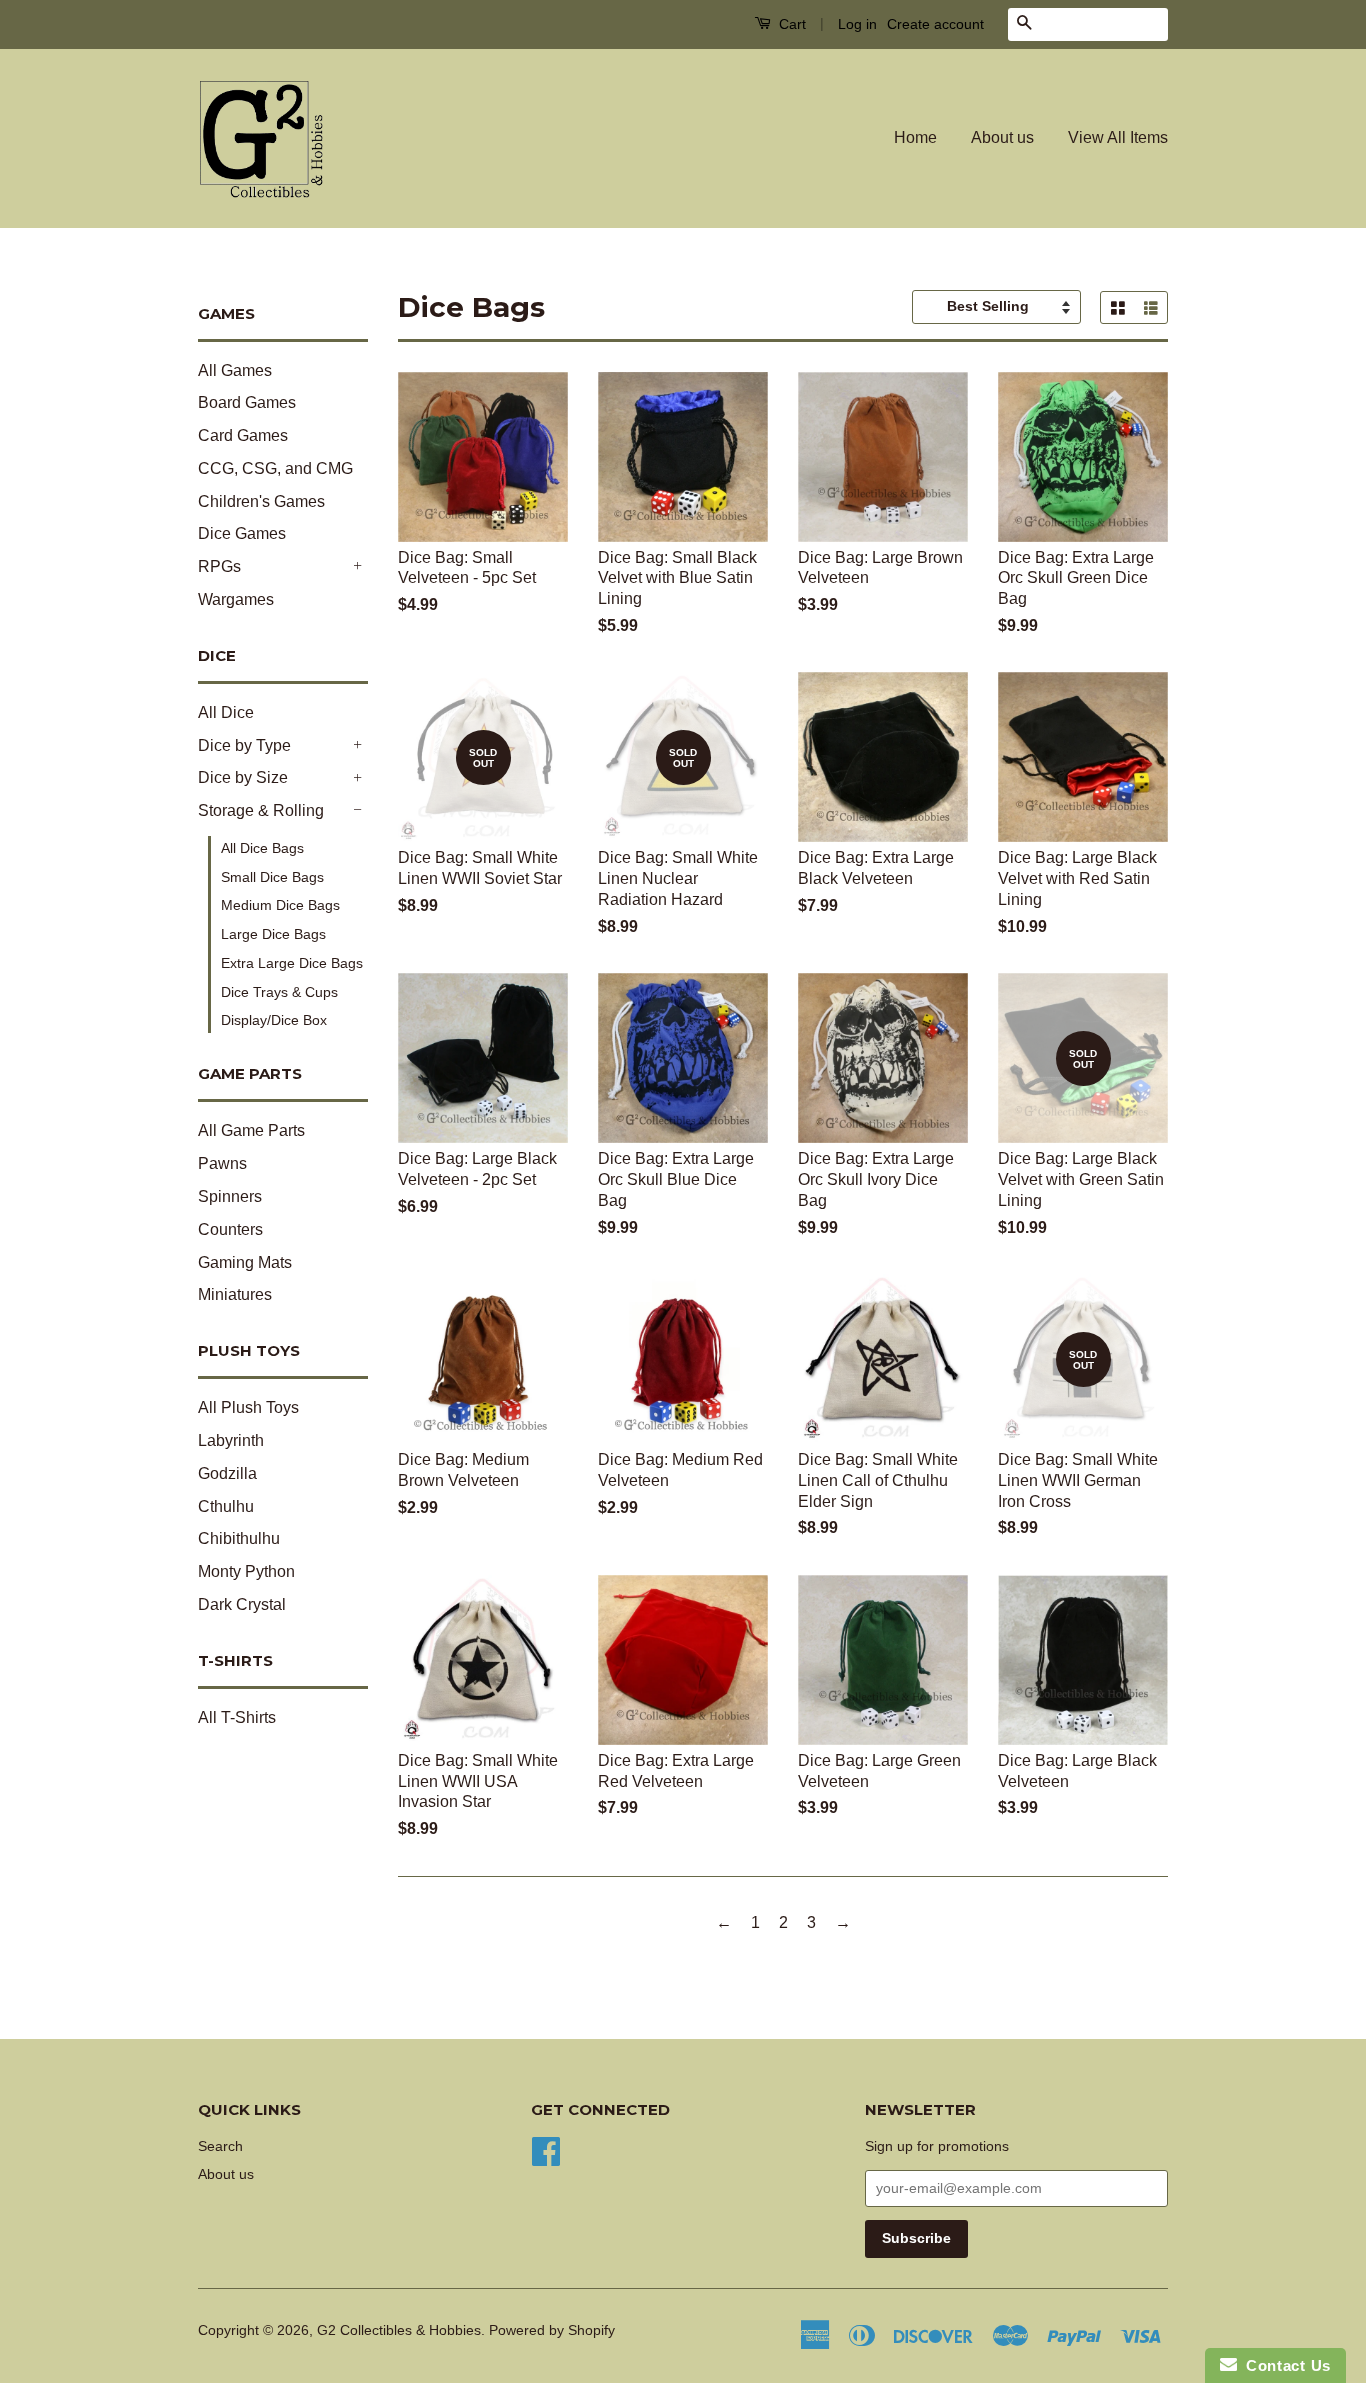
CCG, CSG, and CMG (275, 468)
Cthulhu (226, 1506)
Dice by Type (244, 745)
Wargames (236, 599)
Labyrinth (231, 1440)
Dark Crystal (242, 1604)
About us (1002, 137)
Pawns (222, 1163)
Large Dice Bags (273, 934)
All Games (235, 370)
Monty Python (246, 1571)
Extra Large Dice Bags (292, 963)
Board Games (247, 402)
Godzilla (227, 1473)
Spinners (230, 1196)
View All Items (1118, 137)
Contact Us (1284, 2365)
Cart (790, 24)
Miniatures (235, 1294)
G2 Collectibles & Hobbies (399, 2330)
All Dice (226, 712)
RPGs (219, 566)
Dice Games (242, 533)
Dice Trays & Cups (279, 992)
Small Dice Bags (272, 877)
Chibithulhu (239, 1538)
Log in (857, 24)
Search (220, 2146)
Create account (935, 24)
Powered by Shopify (552, 2330)
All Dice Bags (262, 848)
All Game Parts (251, 1130)
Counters (230, 1229)
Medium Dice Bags (280, 905)
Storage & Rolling (261, 810)
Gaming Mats (245, 1262)
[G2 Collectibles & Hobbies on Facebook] (546, 2149)
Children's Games (261, 501)
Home (915, 137)
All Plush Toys (248, 1407)
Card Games (243, 435)
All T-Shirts (237, 1717)
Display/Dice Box (274, 1020)
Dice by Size (243, 777)
